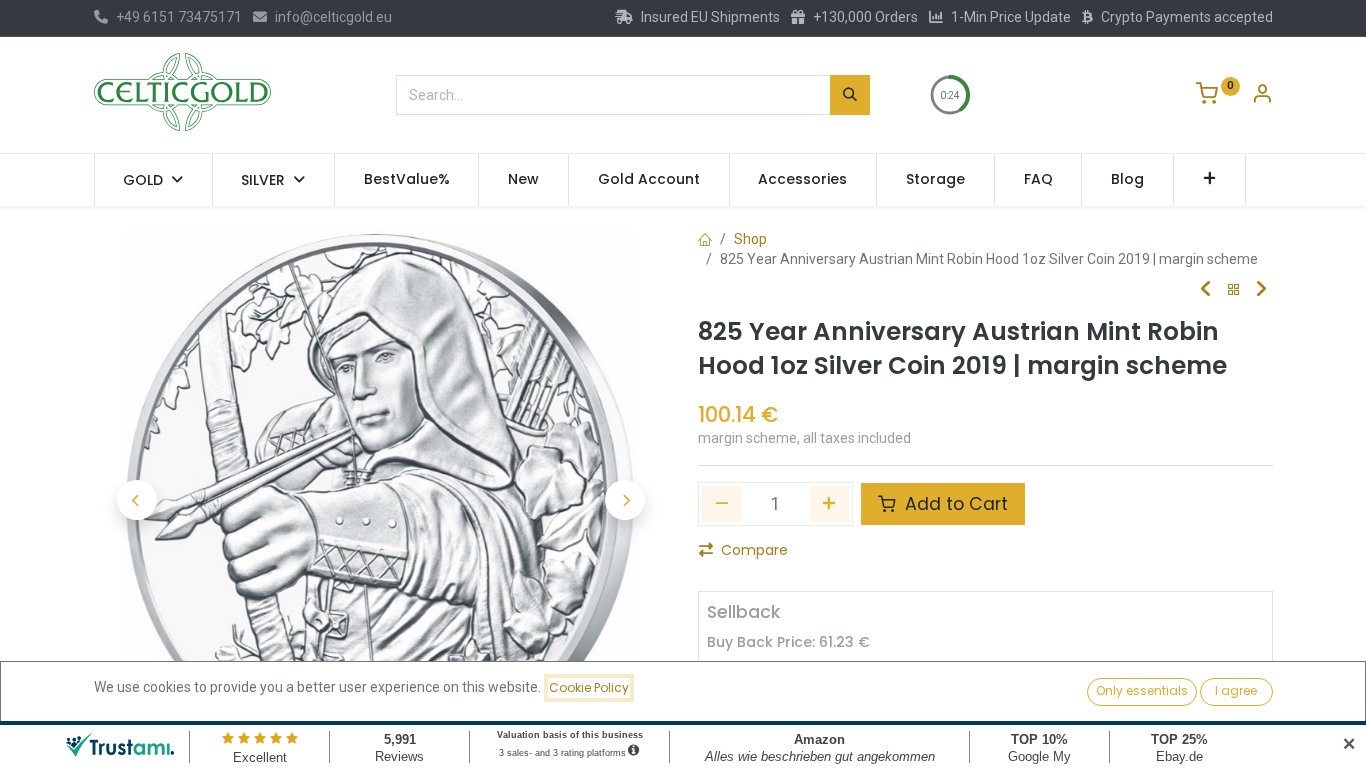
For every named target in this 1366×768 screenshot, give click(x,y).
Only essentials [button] (1142, 690)
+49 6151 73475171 (179, 17)
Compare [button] (754, 550)
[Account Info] (1262, 96)
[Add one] (830, 504)
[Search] (850, 95)
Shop (750, 239)
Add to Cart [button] (954, 504)
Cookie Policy (589, 687)
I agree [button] (1236, 690)
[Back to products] (1234, 290)
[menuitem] (407, 180)
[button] (1209, 180)
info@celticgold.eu (333, 17)
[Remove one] (722, 504)
